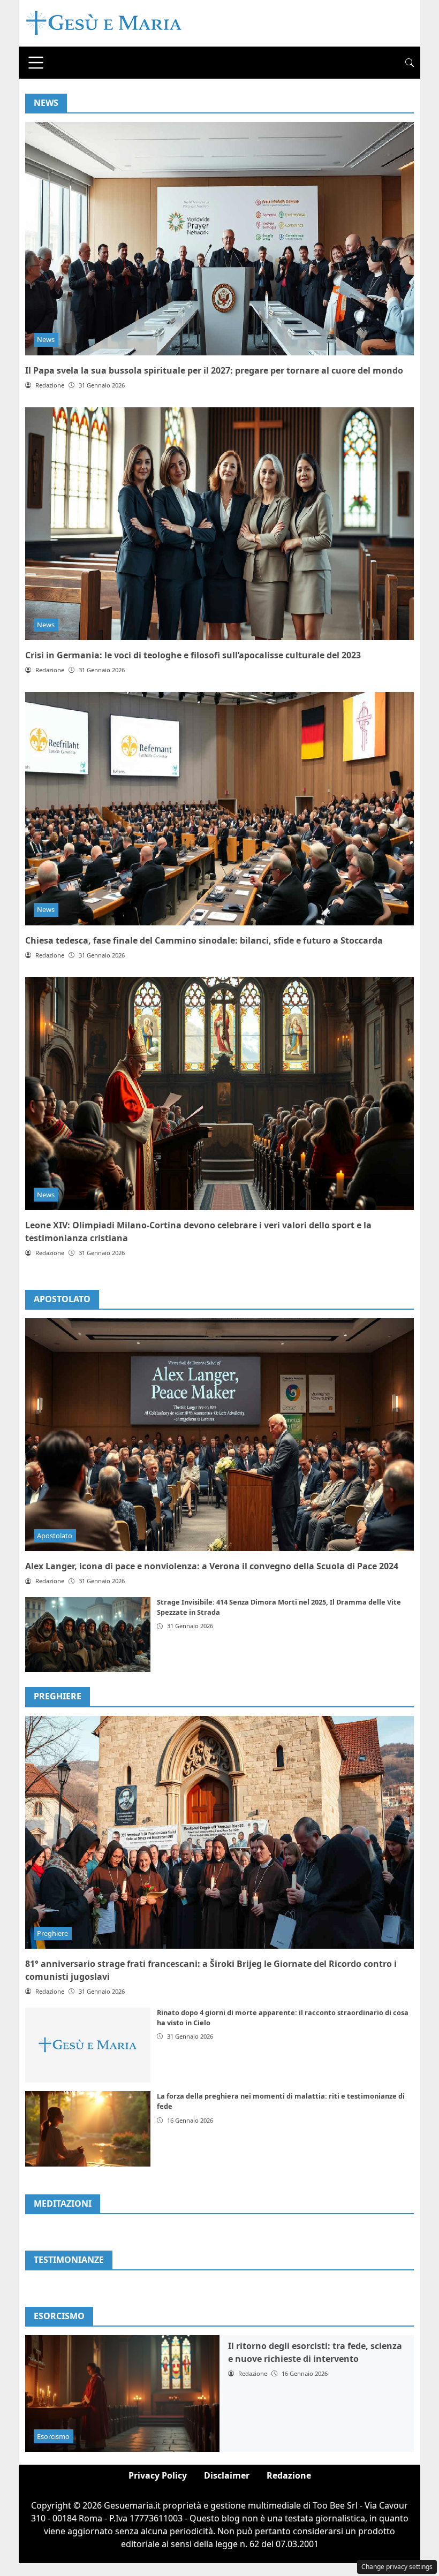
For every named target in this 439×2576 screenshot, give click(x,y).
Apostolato (62, 1299)
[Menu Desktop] (36, 63)
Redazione (289, 2475)
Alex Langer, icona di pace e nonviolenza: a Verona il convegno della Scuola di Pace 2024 (212, 1566)
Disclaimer (227, 2475)
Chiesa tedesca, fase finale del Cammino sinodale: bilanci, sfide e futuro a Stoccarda (204, 940)
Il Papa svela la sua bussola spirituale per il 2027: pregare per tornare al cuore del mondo (214, 370)
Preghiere (58, 1696)
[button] (410, 63)
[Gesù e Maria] (104, 22)
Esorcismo (53, 2436)
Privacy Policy (158, 2475)
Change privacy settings (397, 2567)
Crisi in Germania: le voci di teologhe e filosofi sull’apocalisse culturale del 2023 (193, 655)
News (46, 339)
